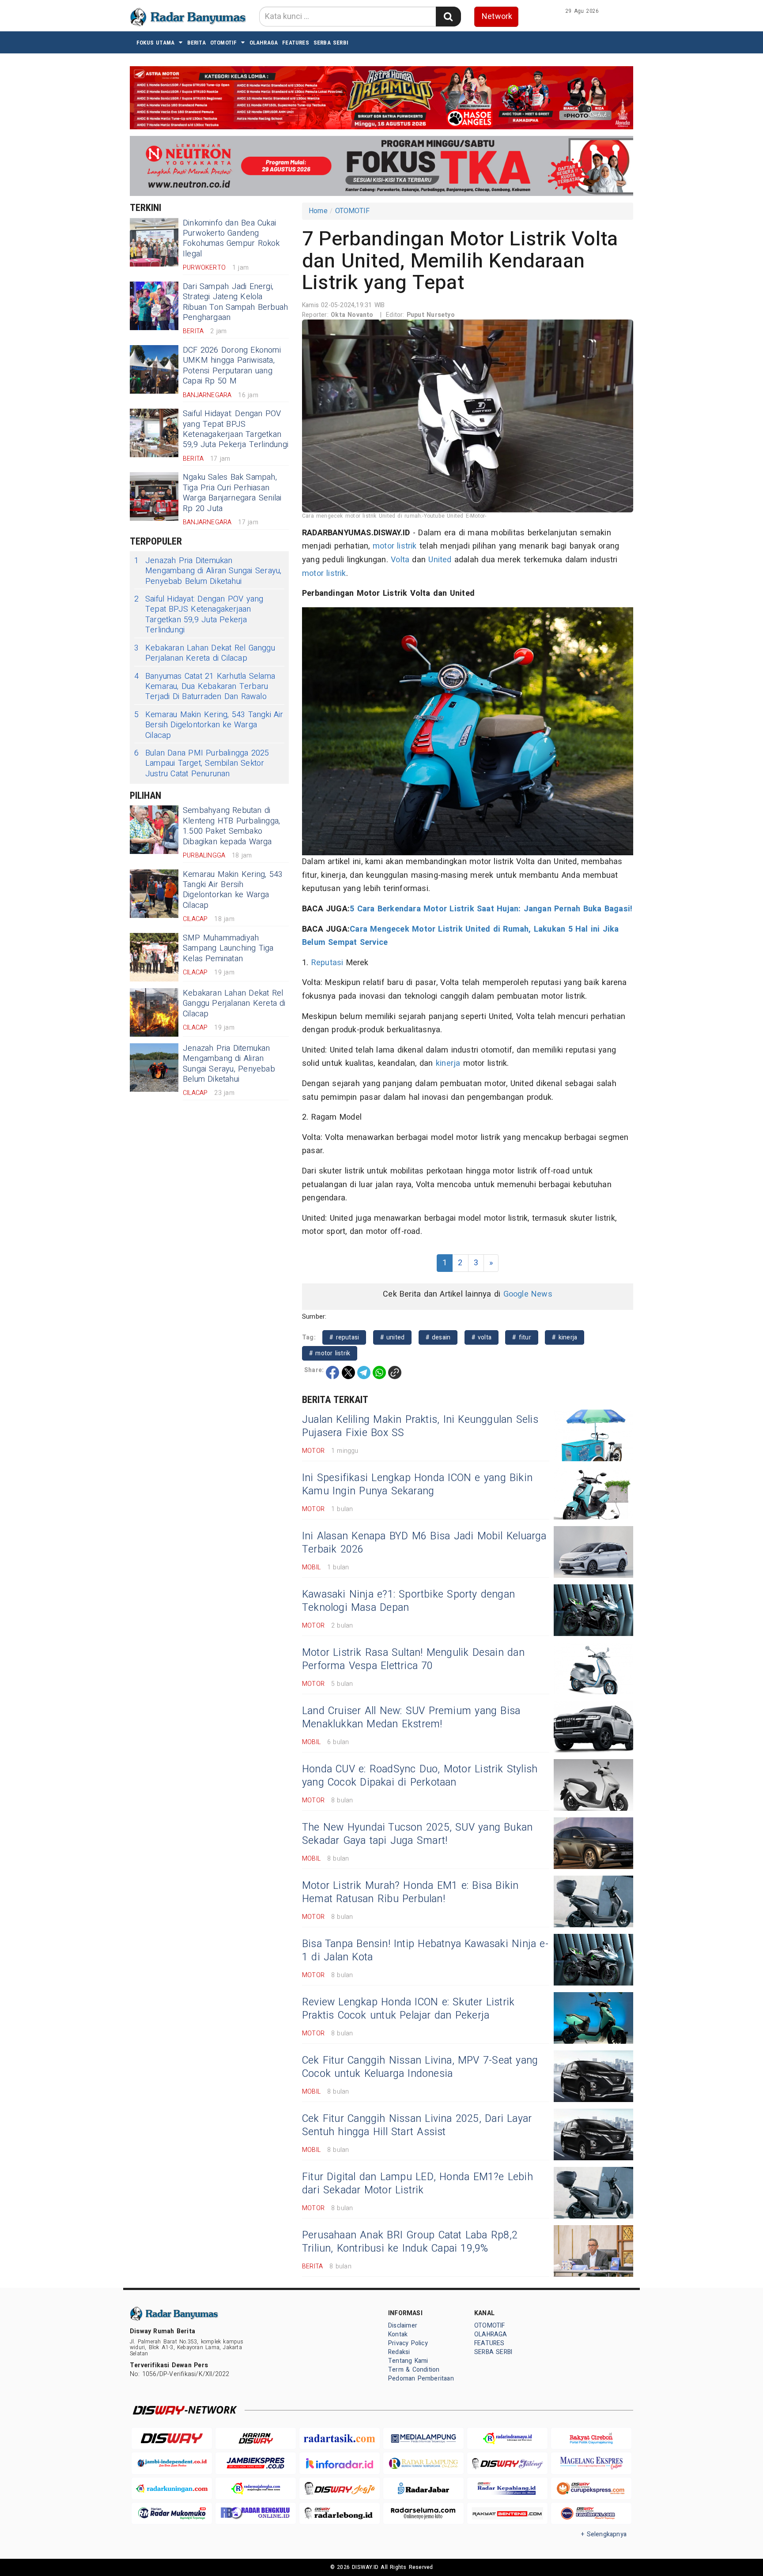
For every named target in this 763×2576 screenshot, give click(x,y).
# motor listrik (330, 1353)
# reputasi (344, 1337)
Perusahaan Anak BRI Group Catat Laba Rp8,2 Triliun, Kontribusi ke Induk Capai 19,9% (410, 2242)
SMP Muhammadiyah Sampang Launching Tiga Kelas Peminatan (228, 948)
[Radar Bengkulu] (256, 2514)
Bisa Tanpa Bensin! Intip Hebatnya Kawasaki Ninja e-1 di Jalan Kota (425, 1951)
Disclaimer (403, 2326)
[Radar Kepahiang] (507, 2488)
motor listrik (395, 546)
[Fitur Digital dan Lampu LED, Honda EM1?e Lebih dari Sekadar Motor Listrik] (593, 2193)
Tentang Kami (408, 2361)
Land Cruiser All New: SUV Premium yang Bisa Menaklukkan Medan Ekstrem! (411, 1718)
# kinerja (565, 1337)
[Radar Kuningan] (172, 2488)
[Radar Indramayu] (507, 2439)
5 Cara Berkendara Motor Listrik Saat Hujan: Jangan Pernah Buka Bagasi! (491, 909)
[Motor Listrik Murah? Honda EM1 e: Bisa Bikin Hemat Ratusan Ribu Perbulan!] (593, 1901)
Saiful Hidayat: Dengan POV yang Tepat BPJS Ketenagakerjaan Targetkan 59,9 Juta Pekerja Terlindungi (236, 429)
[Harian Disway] (256, 2439)
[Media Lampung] (423, 2439)
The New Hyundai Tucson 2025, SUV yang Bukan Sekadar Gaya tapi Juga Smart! (417, 1834)
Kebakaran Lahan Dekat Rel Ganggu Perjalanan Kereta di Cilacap (205, 653)
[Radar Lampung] (423, 2463)
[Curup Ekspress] (591, 2488)
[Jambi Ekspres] (256, 2463)
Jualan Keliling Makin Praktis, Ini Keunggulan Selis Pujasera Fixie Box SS (420, 1426)
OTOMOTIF (224, 43)
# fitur (522, 1337)
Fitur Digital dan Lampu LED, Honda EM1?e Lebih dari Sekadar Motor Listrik (417, 2184)
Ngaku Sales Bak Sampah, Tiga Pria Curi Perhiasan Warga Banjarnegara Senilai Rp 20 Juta (232, 493)
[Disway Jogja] (340, 2488)
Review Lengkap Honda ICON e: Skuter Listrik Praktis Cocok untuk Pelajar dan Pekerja (408, 2009)
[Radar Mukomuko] (172, 2514)
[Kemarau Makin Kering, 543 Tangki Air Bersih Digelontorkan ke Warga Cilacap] (154, 894)
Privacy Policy (408, 2343)
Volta (400, 560)
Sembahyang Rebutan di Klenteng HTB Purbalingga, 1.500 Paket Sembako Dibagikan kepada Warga (231, 826)
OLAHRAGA (264, 43)
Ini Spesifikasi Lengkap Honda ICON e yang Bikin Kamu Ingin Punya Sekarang (417, 1485)
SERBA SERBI (331, 43)
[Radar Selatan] (591, 2514)
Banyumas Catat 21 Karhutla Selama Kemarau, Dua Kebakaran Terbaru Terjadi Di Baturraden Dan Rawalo (205, 687)
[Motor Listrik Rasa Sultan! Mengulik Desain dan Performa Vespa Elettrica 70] (593, 1668)
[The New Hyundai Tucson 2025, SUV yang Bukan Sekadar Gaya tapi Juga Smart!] (593, 1843)
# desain (438, 1337)
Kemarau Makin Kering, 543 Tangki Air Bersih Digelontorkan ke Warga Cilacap (209, 725)
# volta (482, 1337)
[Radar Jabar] (423, 2488)
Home (318, 211)
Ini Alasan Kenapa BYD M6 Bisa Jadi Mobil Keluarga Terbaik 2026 (424, 1543)
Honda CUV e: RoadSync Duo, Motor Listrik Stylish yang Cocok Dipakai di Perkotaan (420, 1776)
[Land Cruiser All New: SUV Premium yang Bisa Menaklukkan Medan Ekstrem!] (593, 1727)
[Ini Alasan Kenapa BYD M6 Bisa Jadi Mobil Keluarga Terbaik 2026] (593, 1552)
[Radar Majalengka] (256, 2488)
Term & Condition (414, 2370)
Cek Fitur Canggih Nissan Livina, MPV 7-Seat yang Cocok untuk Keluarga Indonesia (420, 2067)
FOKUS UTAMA (155, 43)
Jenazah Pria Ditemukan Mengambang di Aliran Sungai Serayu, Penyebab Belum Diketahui (208, 571)
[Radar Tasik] (340, 2439)
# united (393, 1337)
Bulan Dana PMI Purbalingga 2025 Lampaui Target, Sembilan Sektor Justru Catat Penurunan (202, 763)
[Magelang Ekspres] (591, 2463)
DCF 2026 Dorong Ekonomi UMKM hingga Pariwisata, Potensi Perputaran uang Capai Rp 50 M (232, 366)
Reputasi (327, 963)
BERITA (196, 43)
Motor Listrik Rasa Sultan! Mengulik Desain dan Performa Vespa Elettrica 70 (413, 1659)
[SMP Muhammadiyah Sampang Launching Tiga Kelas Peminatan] (154, 957)
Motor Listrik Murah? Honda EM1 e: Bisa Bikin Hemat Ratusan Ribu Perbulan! (410, 1892)
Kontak (398, 2334)
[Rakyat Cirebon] (591, 2439)
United (440, 560)
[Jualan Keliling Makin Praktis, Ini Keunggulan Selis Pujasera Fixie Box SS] (593, 1435)
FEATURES (296, 43)
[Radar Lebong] (340, 2514)
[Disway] (172, 2439)
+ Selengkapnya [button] (604, 2534)
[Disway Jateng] (507, 2463)
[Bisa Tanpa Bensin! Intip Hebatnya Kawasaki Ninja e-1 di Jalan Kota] (593, 1960)
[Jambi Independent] (172, 2463)
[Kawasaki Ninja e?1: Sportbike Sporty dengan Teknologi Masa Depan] (593, 1610)
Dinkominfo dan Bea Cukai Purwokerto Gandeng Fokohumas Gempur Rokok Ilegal (231, 239)
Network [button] (497, 17)
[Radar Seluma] (423, 2514)
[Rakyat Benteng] (507, 2514)
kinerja (448, 1063)
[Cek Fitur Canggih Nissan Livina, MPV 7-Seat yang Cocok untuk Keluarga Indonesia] (593, 2076)
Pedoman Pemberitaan (421, 2379)
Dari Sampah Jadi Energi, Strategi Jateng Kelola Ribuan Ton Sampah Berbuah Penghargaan (235, 302)
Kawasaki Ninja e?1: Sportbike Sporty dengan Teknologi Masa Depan (408, 1601)
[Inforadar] (340, 2463)
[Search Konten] (448, 17)
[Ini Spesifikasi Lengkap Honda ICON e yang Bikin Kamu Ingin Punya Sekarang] (593, 1494)
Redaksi (399, 2352)
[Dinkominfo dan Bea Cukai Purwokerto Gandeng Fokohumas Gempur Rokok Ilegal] (154, 242)
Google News (528, 1294)
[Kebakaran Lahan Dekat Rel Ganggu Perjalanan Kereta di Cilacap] (154, 1012)
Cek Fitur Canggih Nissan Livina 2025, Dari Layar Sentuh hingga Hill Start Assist (417, 2125)
